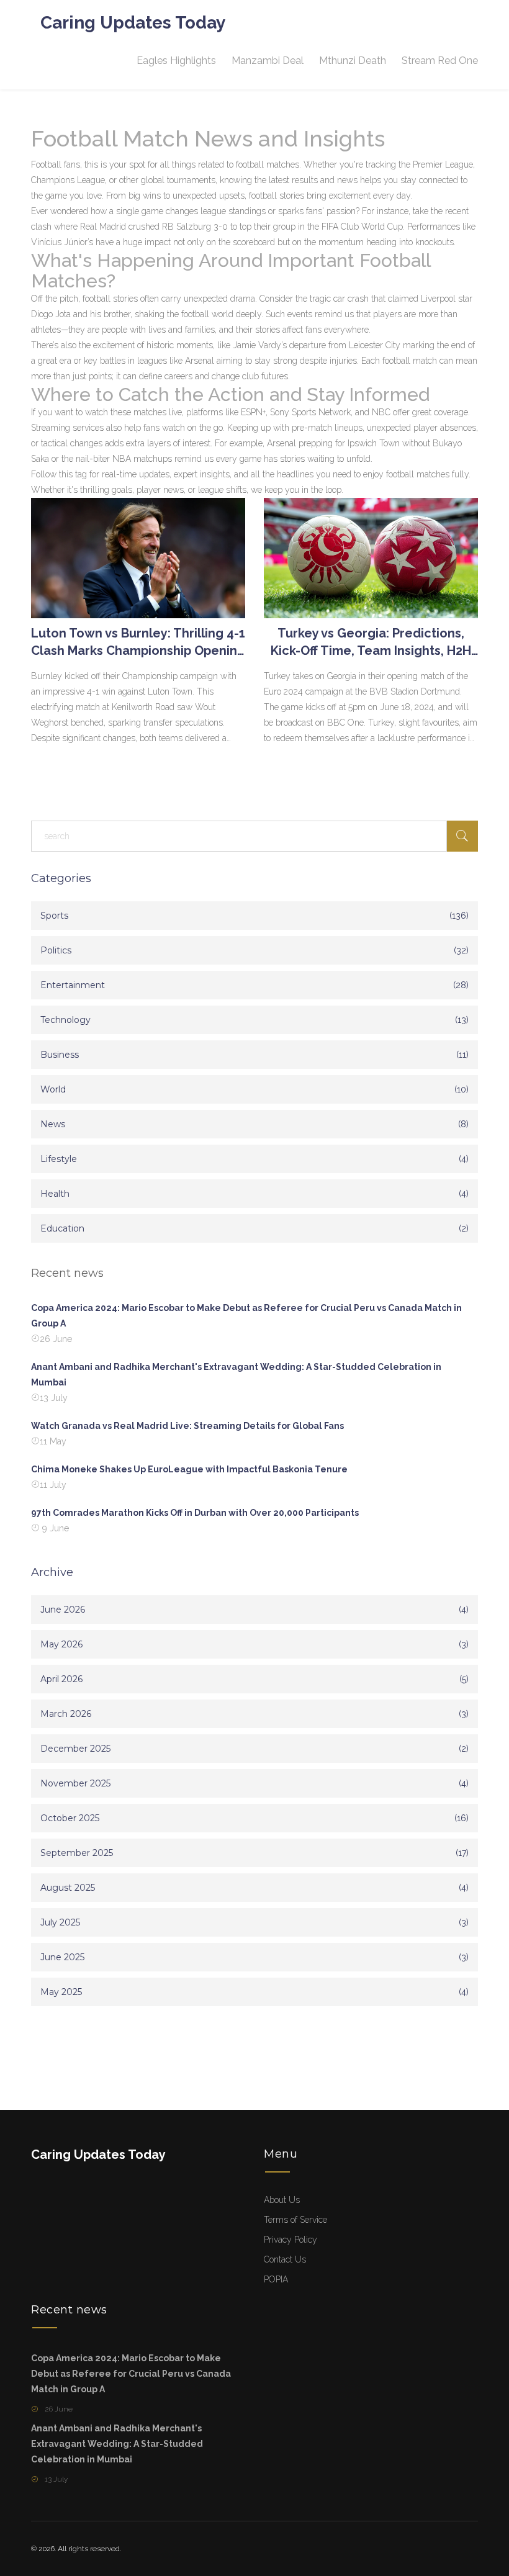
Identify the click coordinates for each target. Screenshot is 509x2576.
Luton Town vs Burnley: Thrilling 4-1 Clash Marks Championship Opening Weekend (138, 642)
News (53, 1124)
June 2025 (62, 1957)
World (53, 1089)
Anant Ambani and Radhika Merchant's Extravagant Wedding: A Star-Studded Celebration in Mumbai (236, 1375)
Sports (54, 916)
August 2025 (68, 1888)
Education (62, 1228)
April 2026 (61, 1679)
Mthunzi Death (353, 61)
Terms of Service (295, 2220)
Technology (65, 1020)
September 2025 (77, 1853)
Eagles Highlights (176, 61)
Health (55, 1194)
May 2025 (61, 1992)
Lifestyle (59, 1159)
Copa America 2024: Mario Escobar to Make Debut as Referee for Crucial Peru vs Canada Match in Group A (246, 1316)
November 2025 (75, 1783)
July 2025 (60, 1922)
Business (60, 1055)
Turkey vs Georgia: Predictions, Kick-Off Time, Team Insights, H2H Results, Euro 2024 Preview (371, 642)
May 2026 (61, 1644)
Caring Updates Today (133, 23)
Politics (56, 950)
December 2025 (75, 1749)
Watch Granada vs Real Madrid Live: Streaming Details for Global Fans (187, 1426)
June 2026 (63, 1610)
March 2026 (66, 1714)
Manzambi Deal (268, 61)
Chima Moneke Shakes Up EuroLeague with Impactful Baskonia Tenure (189, 1469)
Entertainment (73, 985)
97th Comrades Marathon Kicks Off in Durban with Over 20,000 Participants (195, 1513)
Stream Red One (440, 61)
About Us (282, 2200)
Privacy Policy (291, 2240)
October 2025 (70, 1818)
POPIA (276, 2279)
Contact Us (285, 2259)
